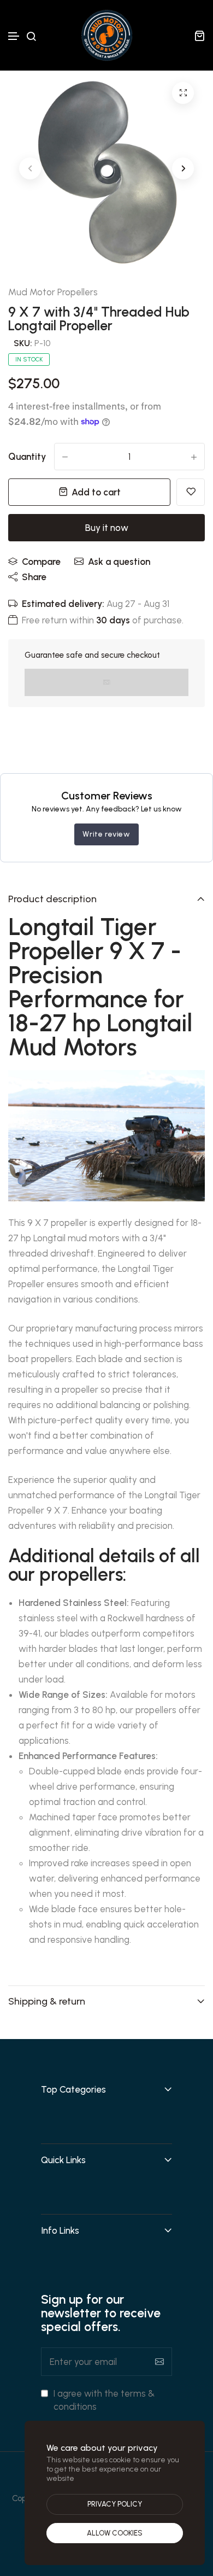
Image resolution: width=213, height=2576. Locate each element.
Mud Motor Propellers (53, 292)
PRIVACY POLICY (115, 2504)
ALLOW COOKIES (115, 2533)
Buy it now (107, 528)
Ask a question (119, 562)
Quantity (27, 457)
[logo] (106, 35)
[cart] (199, 36)
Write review (106, 834)
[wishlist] (191, 492)
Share (34, 577)
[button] (14, 36)
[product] (183, 93)
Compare (41, 562)
